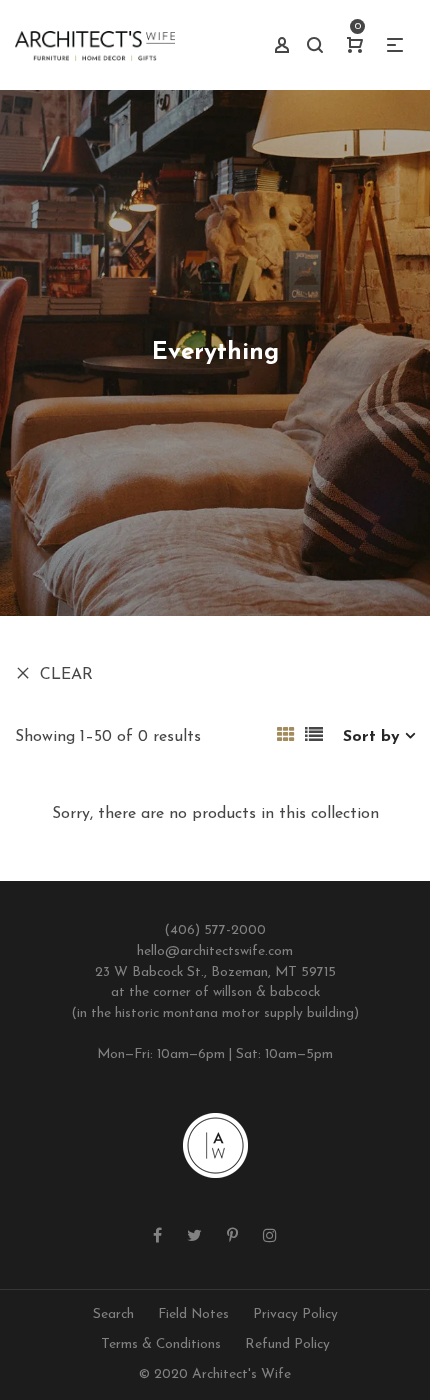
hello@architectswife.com (215, 951)
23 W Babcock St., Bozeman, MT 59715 (215, 972)
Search (113, 1314)
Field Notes (193, 1314)
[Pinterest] (232, 1237)
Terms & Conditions (161, 1344)
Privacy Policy (295, 1314)
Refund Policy (287, 1344)
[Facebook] (157, 1237)
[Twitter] (194, 1237)
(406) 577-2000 (215, 930)
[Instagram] (270, 1237)
